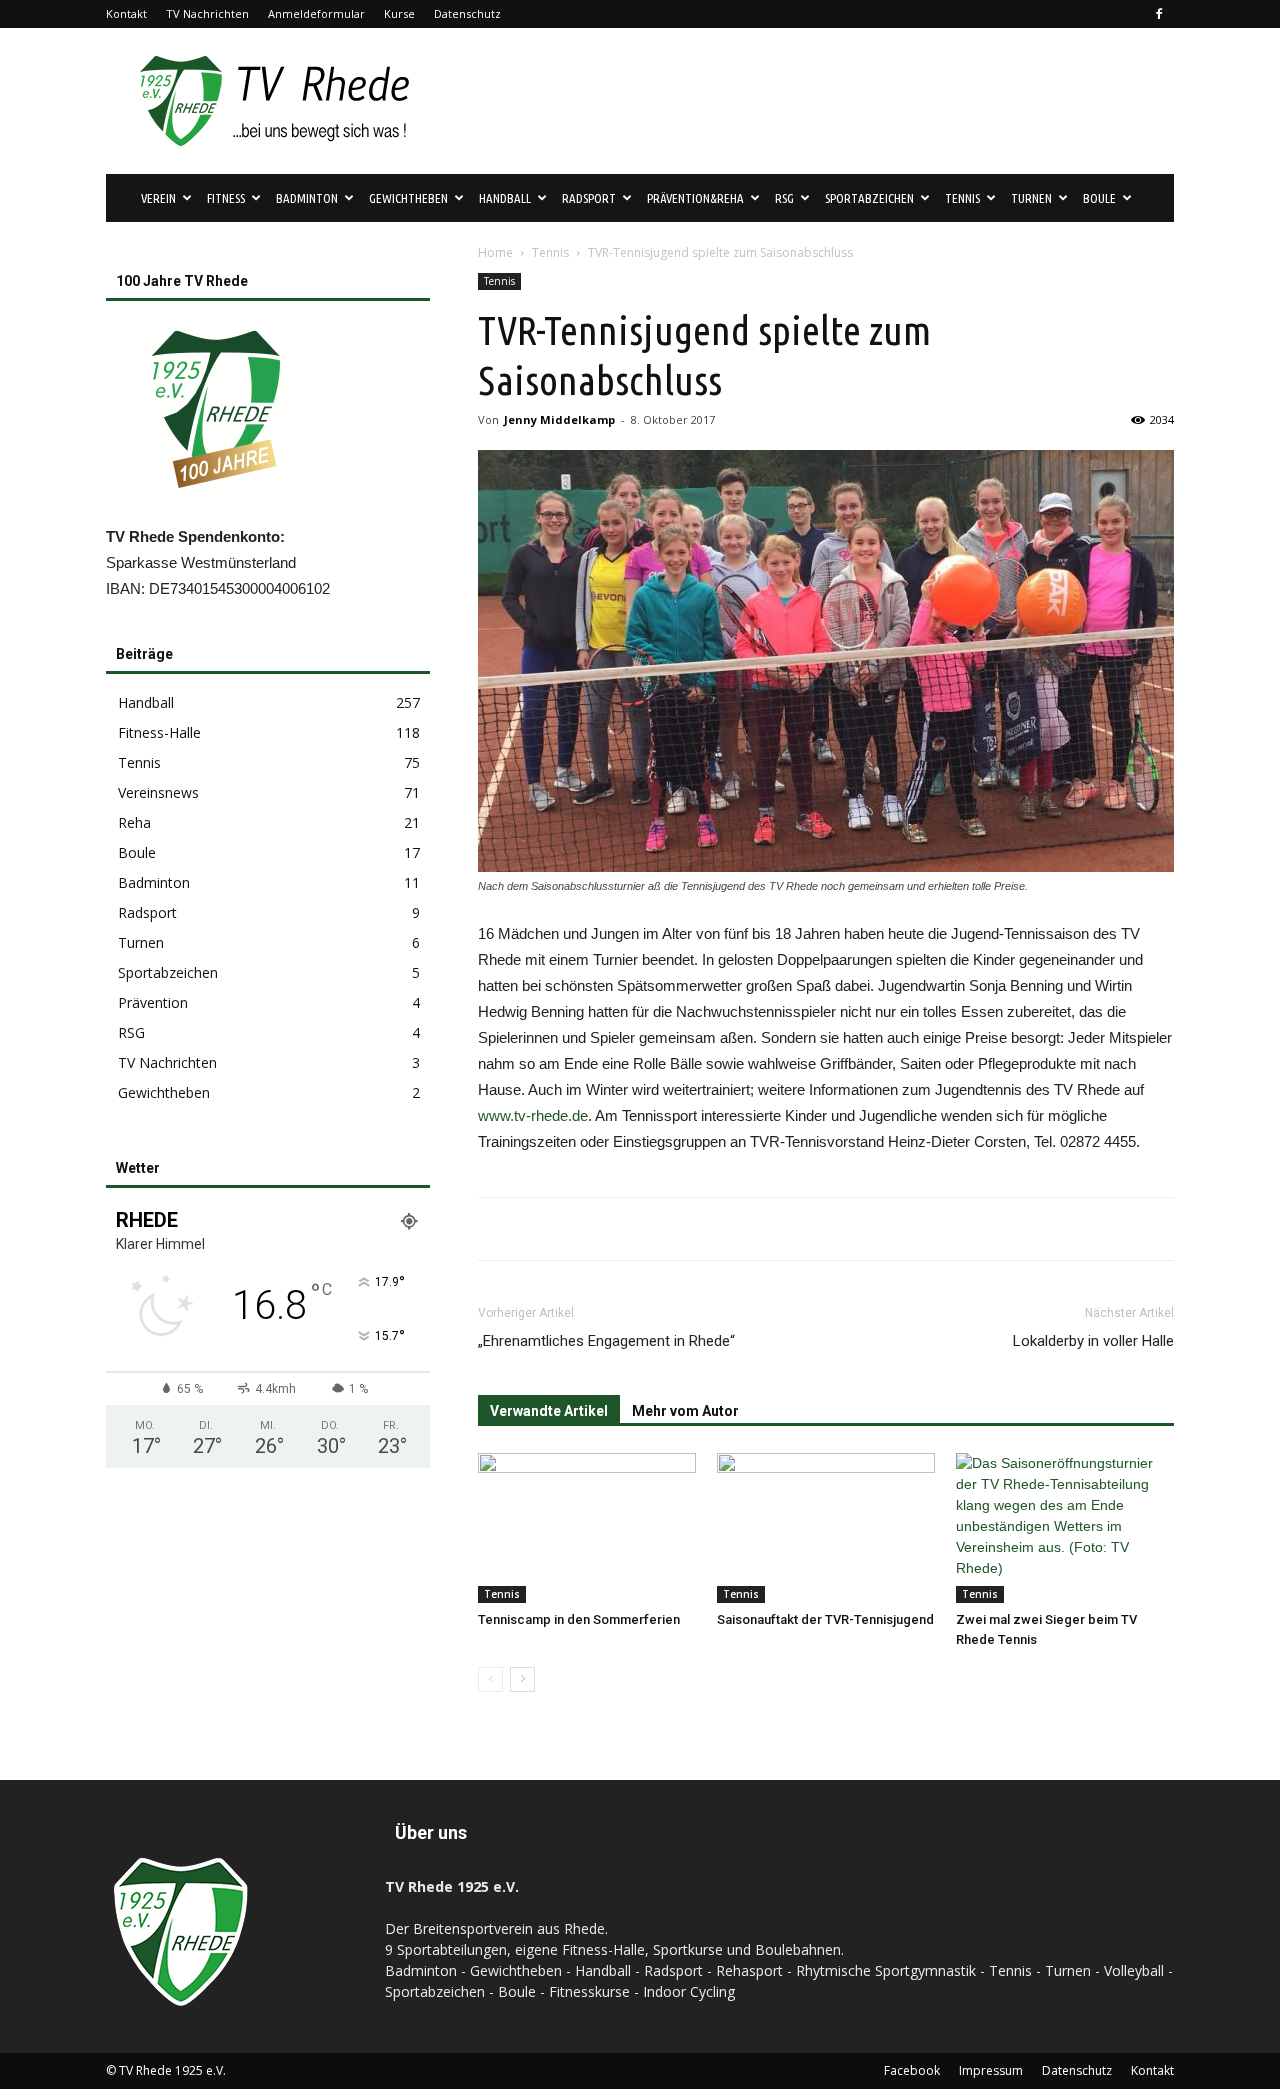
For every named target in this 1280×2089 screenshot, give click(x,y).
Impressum (991, 2070)
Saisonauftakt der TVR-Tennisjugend (825, 1619)
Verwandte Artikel (549, 1411)
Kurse (399, 13)
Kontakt (126, 13)
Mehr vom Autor (685, 1411)
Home (495, 252)
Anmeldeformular (316, 13)
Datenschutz (467, 13)
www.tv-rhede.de (533, 1115)
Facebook (912, 2070)
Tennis (550, 252)
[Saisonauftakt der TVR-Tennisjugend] (826, 1528)
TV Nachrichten (207, 13)
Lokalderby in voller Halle (1093, 1341)
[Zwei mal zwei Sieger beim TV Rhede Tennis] (1065, 1528)
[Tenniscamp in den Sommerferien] (587, 1528)
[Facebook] (1159, 14)
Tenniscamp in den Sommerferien (579, 1619)
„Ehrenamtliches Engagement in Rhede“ (606, 1341)
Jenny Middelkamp (559, 419)
